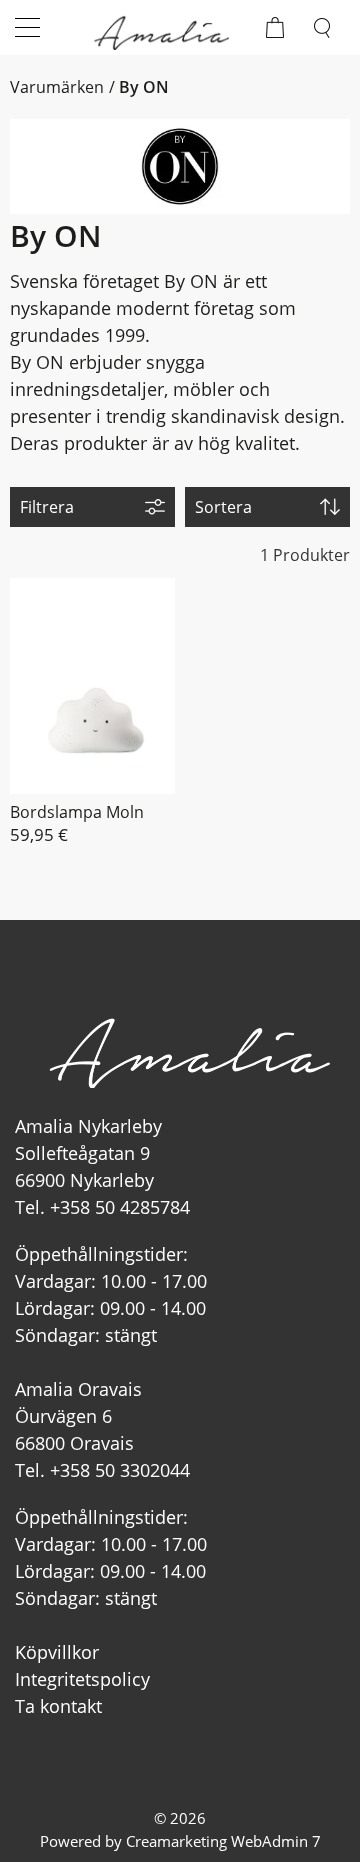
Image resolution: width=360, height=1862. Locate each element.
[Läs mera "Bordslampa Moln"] (92, 686)
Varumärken (57, 87)
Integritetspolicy (82, 1679)
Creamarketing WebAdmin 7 (223, 1841)
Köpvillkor (57, 1652)
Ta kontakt (58, 1706)
